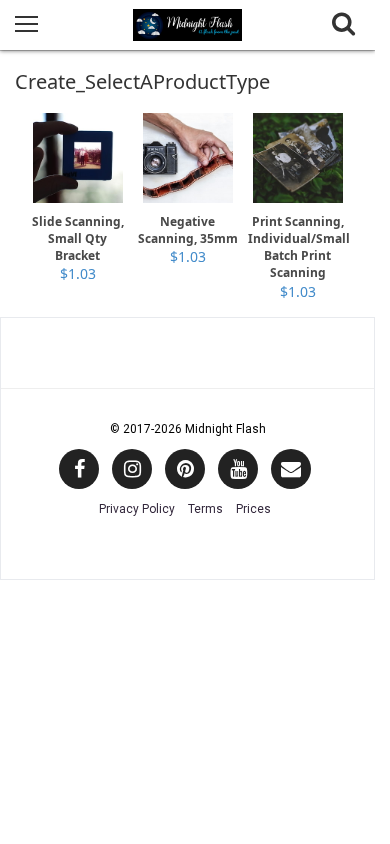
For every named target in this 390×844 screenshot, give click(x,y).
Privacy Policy (137, 509)
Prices (253, 509)
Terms (205, 509)
